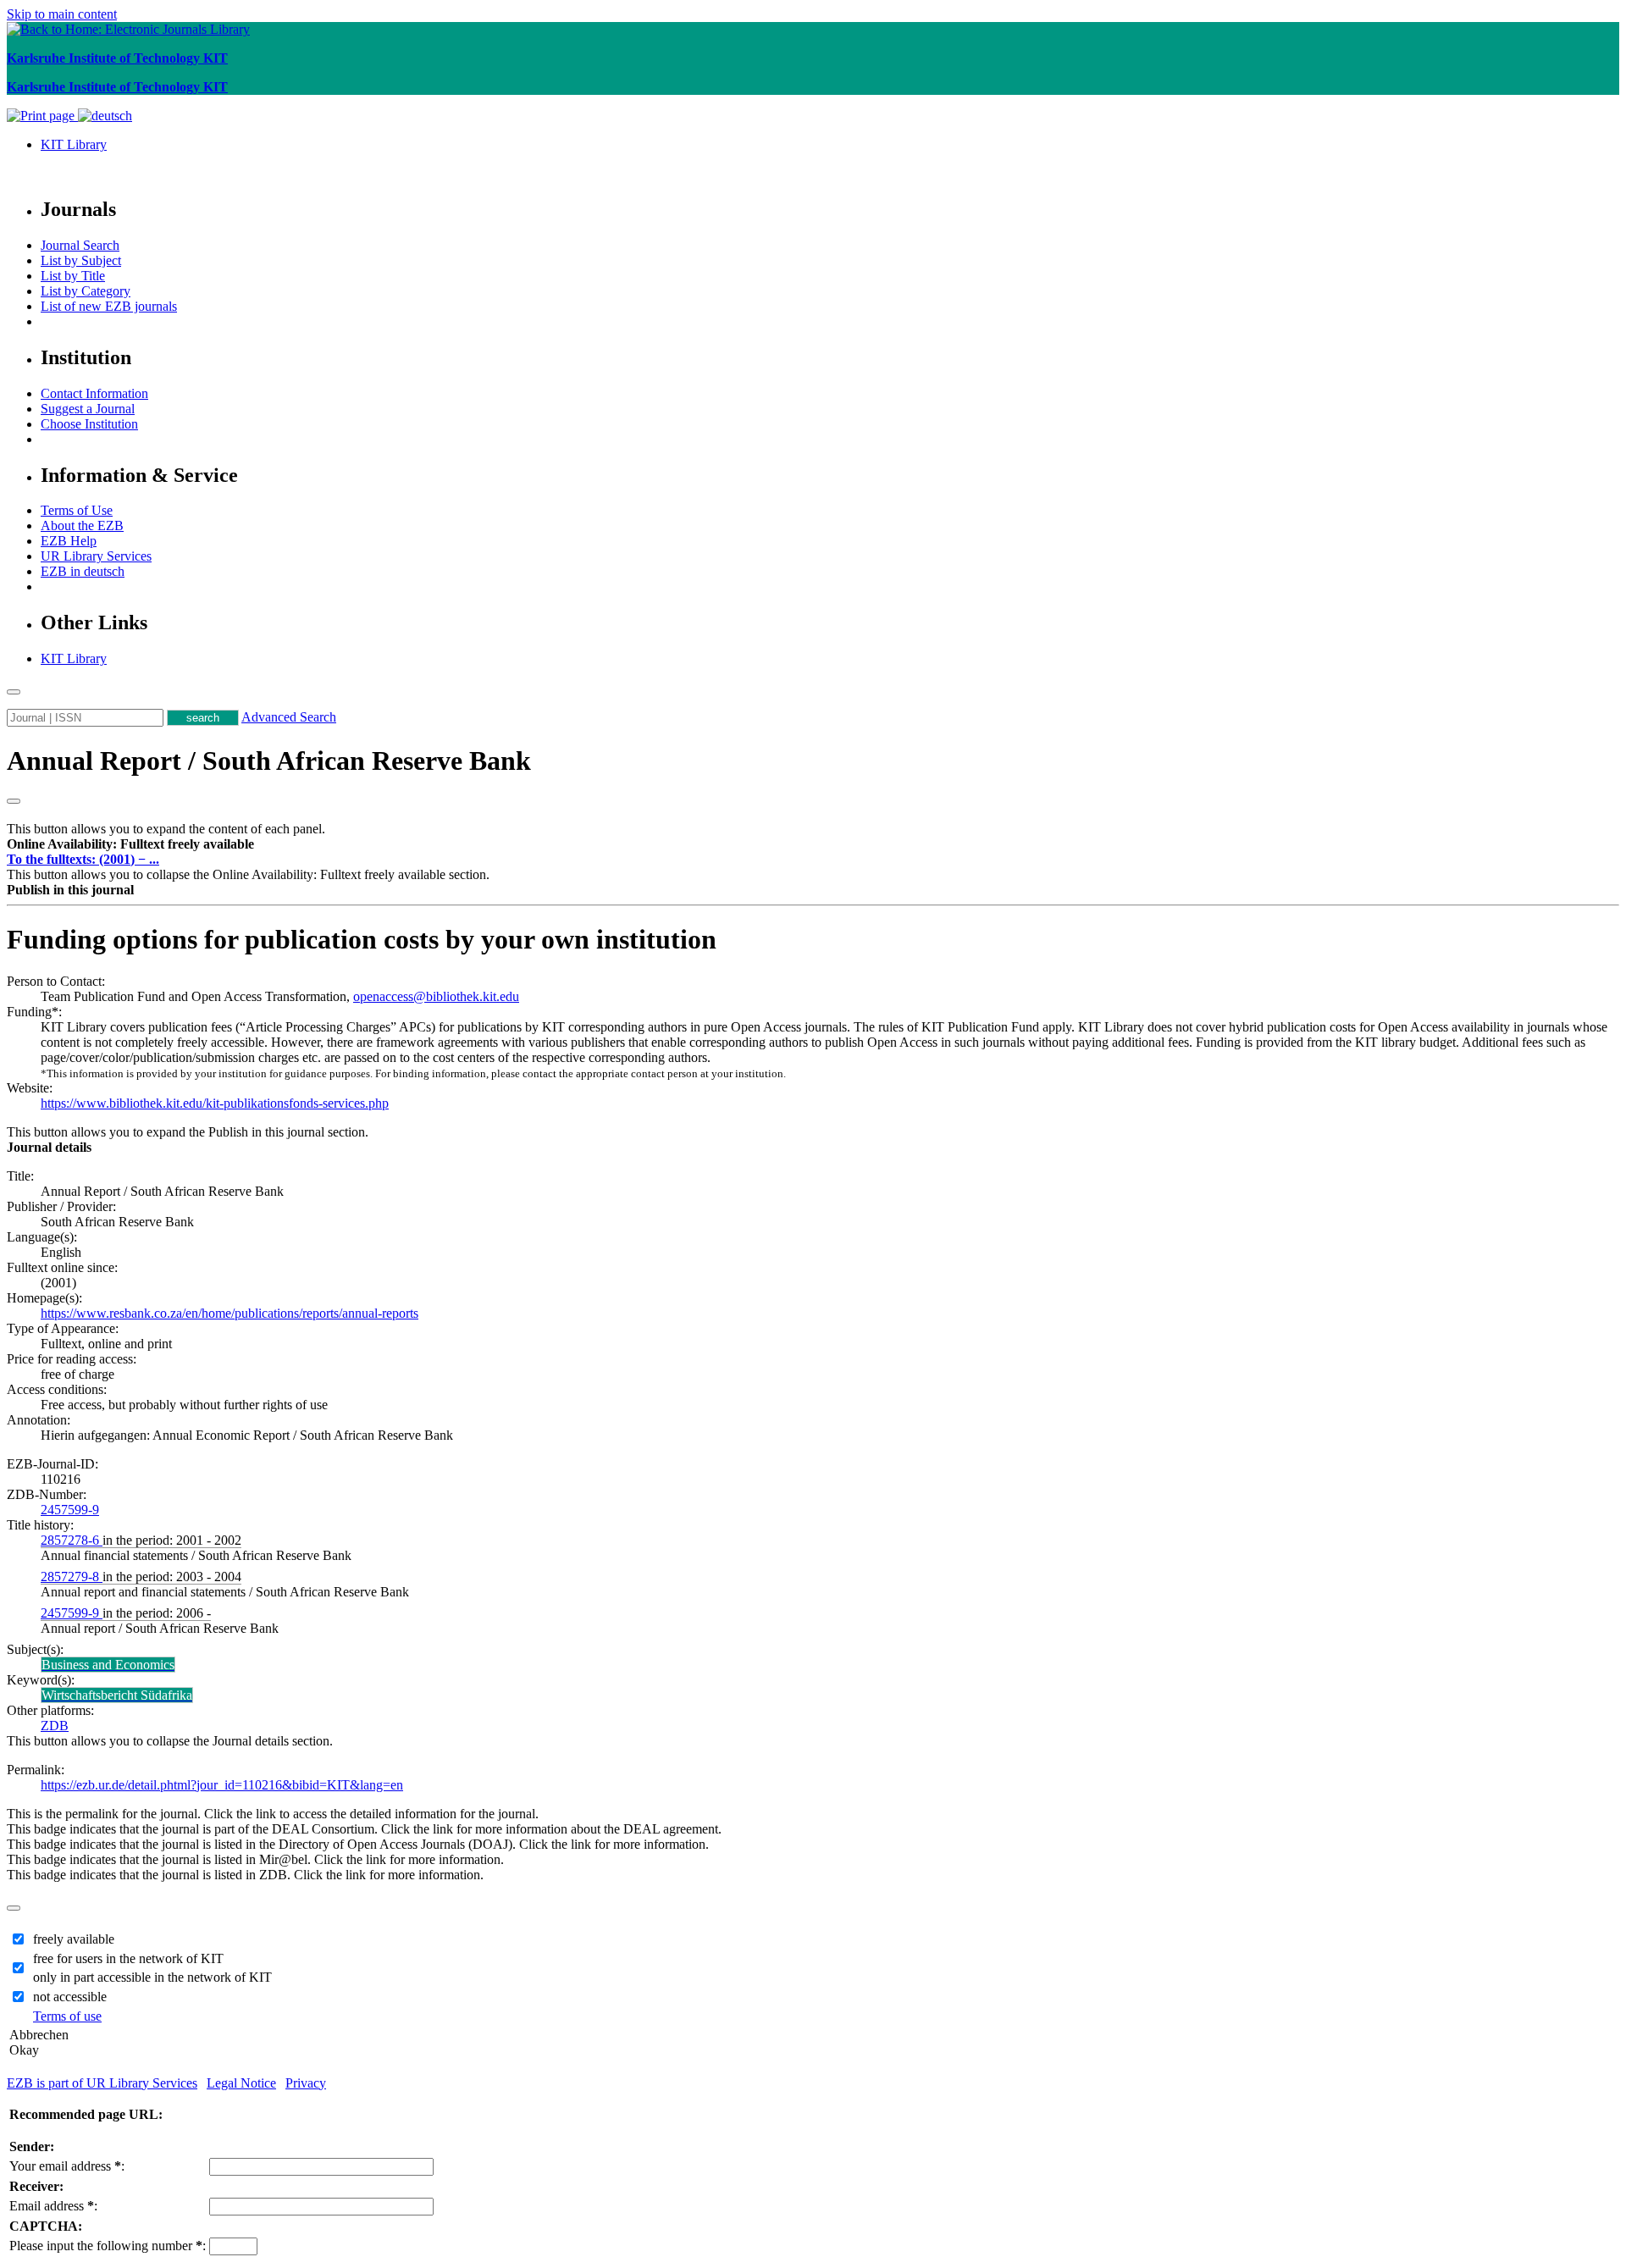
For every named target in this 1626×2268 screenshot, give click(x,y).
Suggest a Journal (88, 409)
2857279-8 (72, 1577)
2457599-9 (70, 1510)
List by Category (86, 291)
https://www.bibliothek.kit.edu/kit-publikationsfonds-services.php (215, 1103)
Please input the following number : (108, 2246)
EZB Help (69, 541)
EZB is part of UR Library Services (102, 2083)
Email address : (53, 2206)
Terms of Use (77, 510)
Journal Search (80, 245)
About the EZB (82, 526)
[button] (130, 844)
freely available (74, 1939)
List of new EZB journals (109, 306)
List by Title (73, 276)
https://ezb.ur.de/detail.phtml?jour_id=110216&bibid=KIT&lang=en (222, 1785)
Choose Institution (89, 424)
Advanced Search (289, 717)
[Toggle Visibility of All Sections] (14, 801)
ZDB (55, 1726)
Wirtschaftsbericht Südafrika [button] (117, 1695)
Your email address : (67, 2166)
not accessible (70, 1997)
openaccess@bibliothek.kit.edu (436, 996)
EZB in (83, 571)
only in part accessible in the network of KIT (152, 1977)
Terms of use (67, 2016)
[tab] (813, 844)
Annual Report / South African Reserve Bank (269, 761)
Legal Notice (241, 2083)
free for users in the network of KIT (128, 1958)
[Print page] (42, 116)
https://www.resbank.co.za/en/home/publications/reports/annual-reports (230, 1313)
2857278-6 (72, 1540)
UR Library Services (96, 556)
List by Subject (81, 260)
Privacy (306, 2083)
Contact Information (94, 393)
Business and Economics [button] (108, 1665)
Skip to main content (62, 14)
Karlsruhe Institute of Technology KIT (117, 58)
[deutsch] (105, 116)
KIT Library (74, 144)
